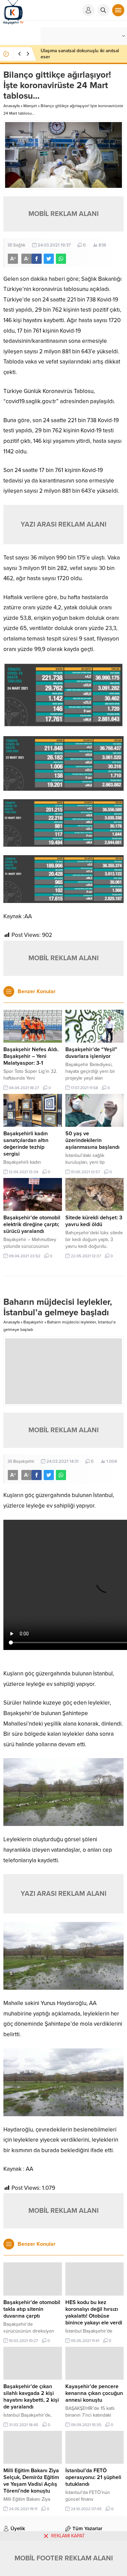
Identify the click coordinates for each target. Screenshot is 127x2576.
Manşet (30, 106)
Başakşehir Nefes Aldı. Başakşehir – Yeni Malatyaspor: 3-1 (31, 1056)
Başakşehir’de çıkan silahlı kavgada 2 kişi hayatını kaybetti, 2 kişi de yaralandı (31, 2397)
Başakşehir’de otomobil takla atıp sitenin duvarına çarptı (32, 2309)
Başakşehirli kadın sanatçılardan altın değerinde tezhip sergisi (26, 1144)
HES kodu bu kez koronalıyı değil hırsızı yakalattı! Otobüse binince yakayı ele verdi (94, 2313)
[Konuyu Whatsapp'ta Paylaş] (61, 259)
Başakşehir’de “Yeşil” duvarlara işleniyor (91, 1053)
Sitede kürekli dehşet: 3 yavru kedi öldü (94, 1221)
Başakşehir (33, 1322)
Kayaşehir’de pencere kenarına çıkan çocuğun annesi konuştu (94, 2393)
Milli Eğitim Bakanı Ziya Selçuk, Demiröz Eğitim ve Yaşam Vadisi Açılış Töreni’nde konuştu (31, 2481)
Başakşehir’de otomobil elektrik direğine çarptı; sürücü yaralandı (32, 1224)
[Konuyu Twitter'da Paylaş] (49, 259)
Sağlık (19, 245)
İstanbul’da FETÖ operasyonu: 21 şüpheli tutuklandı (93, 2477)
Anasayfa (12, 106)
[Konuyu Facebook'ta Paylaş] (37, 259)
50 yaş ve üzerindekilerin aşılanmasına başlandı (92, 1140)
